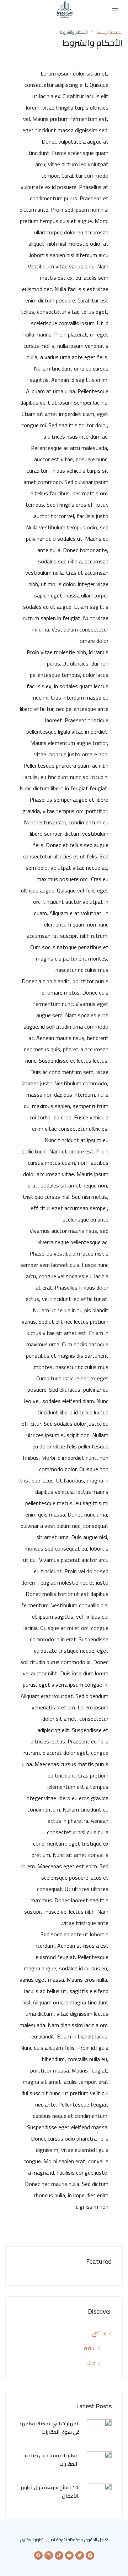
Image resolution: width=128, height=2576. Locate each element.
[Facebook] (90, 2555)
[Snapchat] (38, 2555)
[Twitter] (80, 2555)
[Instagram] (49, 2555)
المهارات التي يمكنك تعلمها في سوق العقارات (50, 2428)
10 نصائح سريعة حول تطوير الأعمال (49, 2492)
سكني (99, 2333)
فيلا (91, 2363)
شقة (90, 2348)
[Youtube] (69, 2555)
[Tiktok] (59, 2555)
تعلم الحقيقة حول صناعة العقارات (51, 2460)
